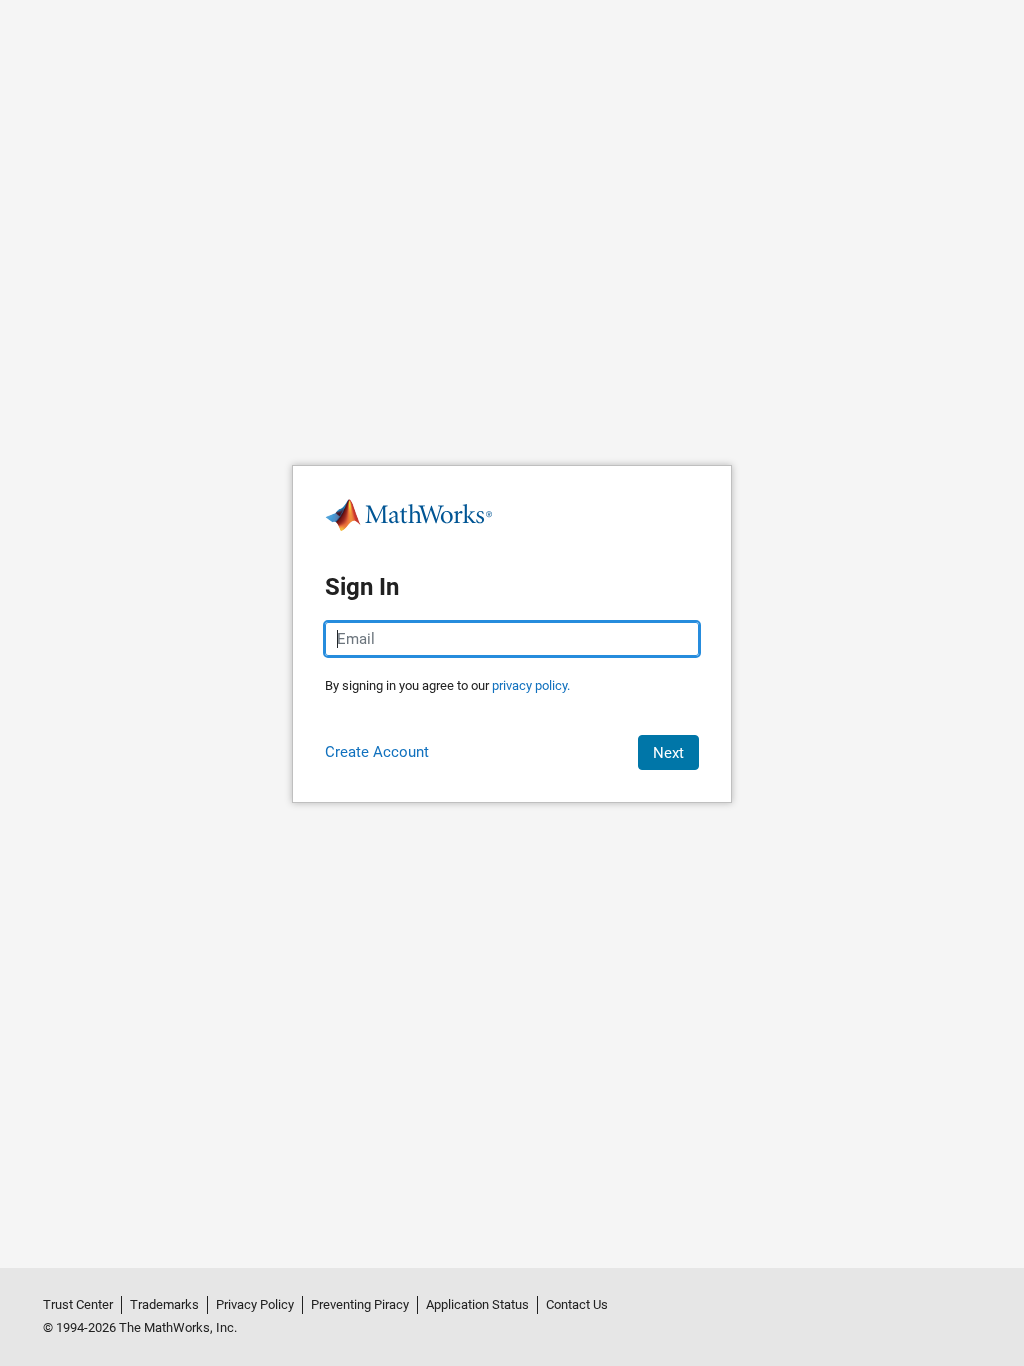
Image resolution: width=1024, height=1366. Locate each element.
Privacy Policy (255, 1304)
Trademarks (164, 1304)
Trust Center (78, 1304)
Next (668, 753)
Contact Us (577, 1304)
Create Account (377, 752)
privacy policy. (531, 685)
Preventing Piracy (360, 1304)
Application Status (477, 1304)
